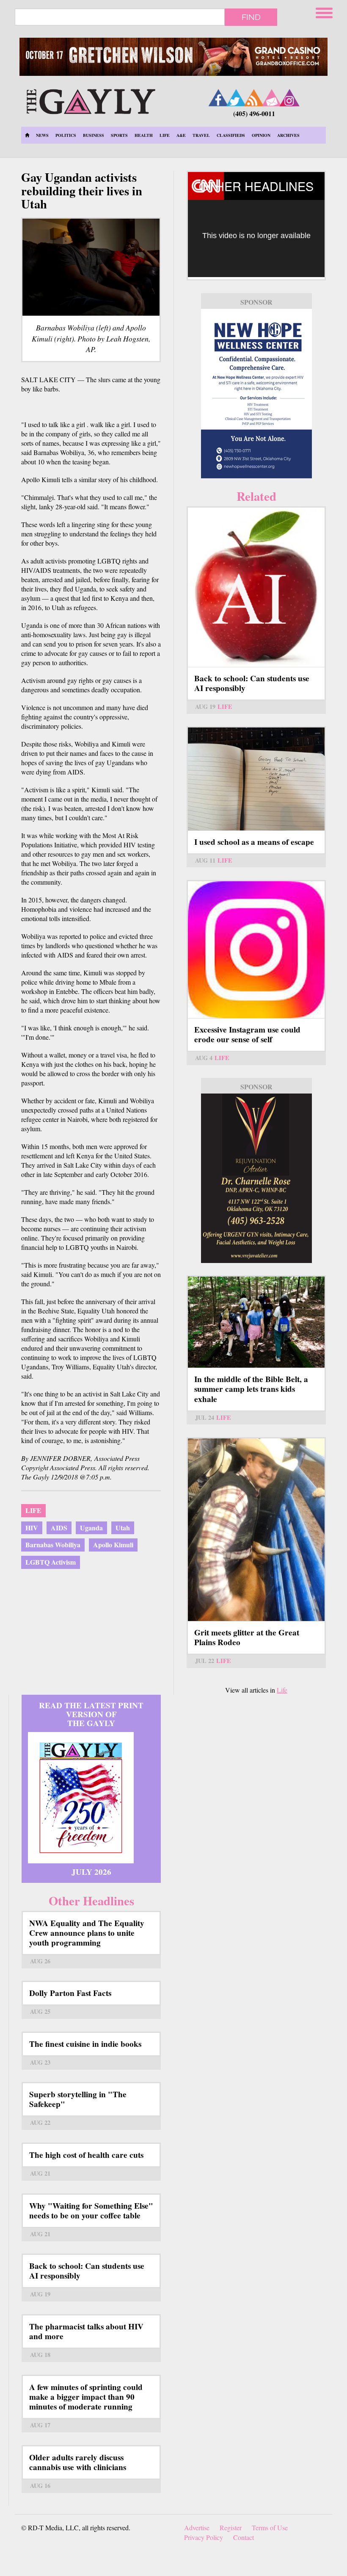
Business (94, 135)
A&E (181, 135)
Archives (288, 135)
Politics (66, 135)
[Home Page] (27, 135)
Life (165, 135)
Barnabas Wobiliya (53, 1545)
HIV (32, 1528)
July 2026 (91, 1872)
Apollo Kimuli (113, 1545)
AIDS (59, 1528)
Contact (244, 2537)
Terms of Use (270, 2527)
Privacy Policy (204, 2537)
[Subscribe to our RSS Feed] (254, 98)
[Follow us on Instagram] (289, 98)
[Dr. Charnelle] (256, 1178)
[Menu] (325, 12)
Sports (119, 135)
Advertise (197, 2527)
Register (231, 2527)
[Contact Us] (272, 98)
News (42, 135)
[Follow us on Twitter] (236, 98)
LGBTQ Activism (51, 1562)
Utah (123, 1528)
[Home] (91, 100)
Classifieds (231, 135)
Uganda (91, 1528)
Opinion (261, 135)
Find (251, 17)
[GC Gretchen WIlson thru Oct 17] (173, 57)
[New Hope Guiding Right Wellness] (256, 394)
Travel (201, 135)
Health (144, 135)
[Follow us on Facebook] (218, 98)
